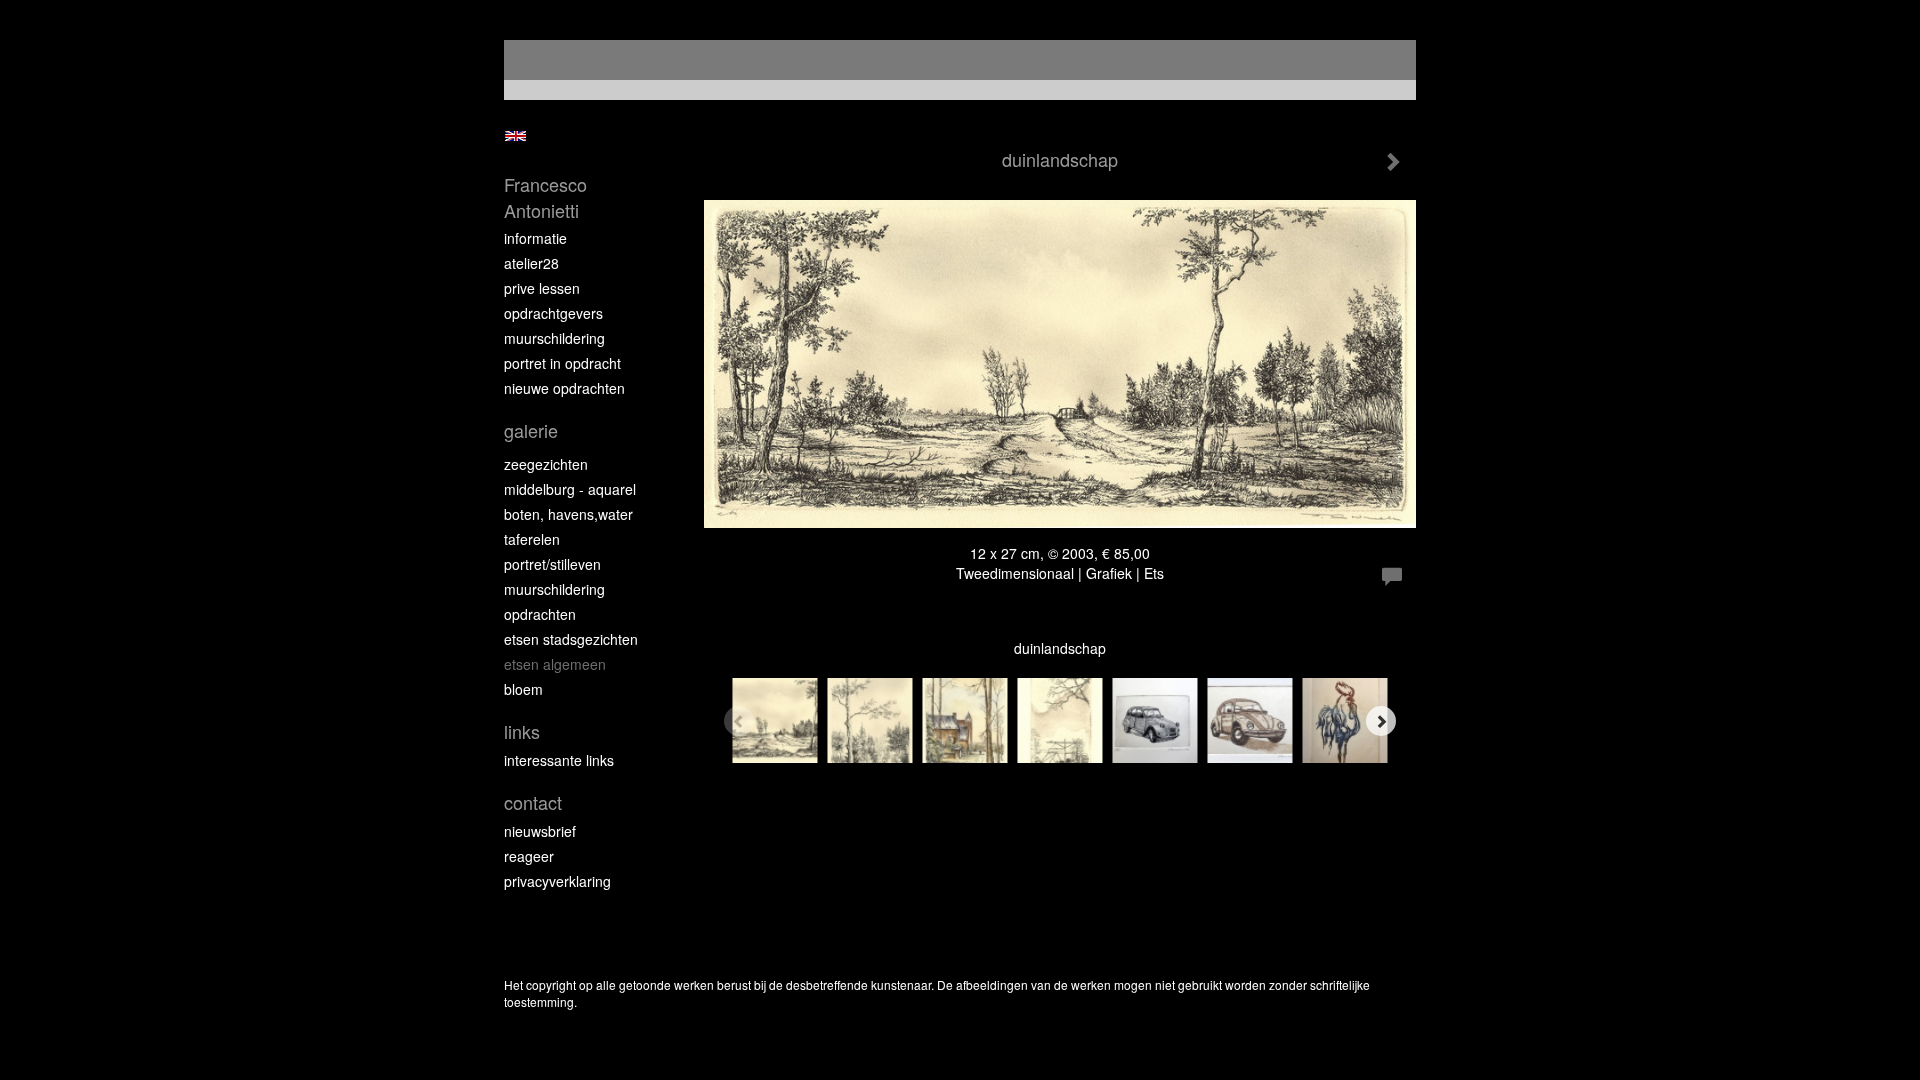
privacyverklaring (557, 881)
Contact (533, 802)
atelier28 (531, 263)
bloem (523, 689)
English (515, 136)
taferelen (532, 539)
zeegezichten (546, 464)
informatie (535, 238)
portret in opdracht (562, 363)
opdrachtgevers (553, 313)
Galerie (531, 430)
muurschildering (554, 338)
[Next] (1381, 721)
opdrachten (540, 614)
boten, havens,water (568, 514)
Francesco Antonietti (545, 197)
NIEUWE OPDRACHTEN (564, 388)
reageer (529, 856)
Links (522, 731)
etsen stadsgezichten (571, 639)
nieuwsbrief (540, 831)
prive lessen (542, 288)
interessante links (559, 760)
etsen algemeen (555, 664)
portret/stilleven (552, 564)
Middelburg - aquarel (570, 489)
